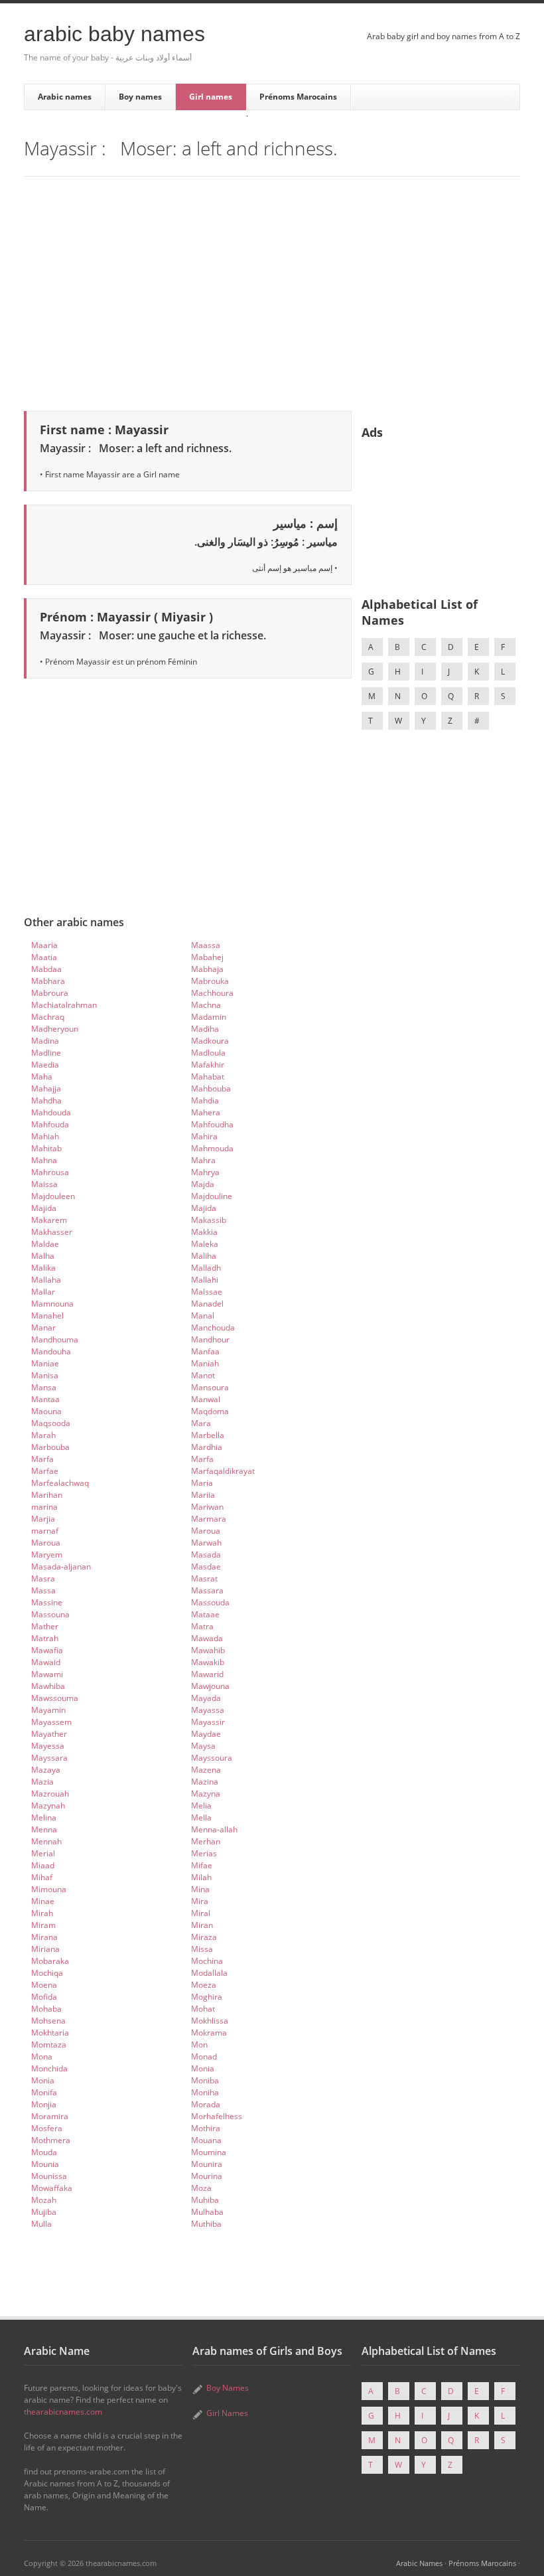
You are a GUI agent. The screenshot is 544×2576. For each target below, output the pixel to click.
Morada (206, 2104)
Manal (203, 1316)
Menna (44, 1829)
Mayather (49, 1734)
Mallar (43, 1292)
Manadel (207, 1304)
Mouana (206, 2140)
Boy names (140, 97)
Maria (202, 1483)
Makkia (204, 1232)
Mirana (44, 1937)
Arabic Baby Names (114, 34)
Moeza (204, 1985)
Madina (45, 1041)
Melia (201, 1806)
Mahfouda (50, 1124)
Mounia (45, 2164)
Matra (202, 1626)
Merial (43, 1853)
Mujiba (44, 2212)
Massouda (210, 1602)
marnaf (45, 1531)
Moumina (209, 2152)
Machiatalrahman (64, 1005)
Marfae (45, 1471)
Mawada (207, 1638)
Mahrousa (50, 1172)
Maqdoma (210, 1411)
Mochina (207, 1961)
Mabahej (207, 957)
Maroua (206, 1531)
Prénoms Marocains (298, 97)
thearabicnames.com (63, 2412)
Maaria (44, 945)
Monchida (49, 2068)
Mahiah (45, 1136)
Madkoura (210, 1041)
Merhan (206, 1841)
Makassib (209, 1220)
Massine (47, 1602)
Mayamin (48, 1710)
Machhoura (212, 993)
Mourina (207, 2176)
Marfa (42, 1459)
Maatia (44, 957)
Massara (207, 1590)
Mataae (205, 1614)
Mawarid (207, 1674)
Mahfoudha (212, 1124)
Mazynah (48, 1806)
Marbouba (50, 1447)
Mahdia (205, 1100)
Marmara (209, 1519)
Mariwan (207, 1507)
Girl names (211, 97)
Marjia (43, 1519)
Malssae (207, 1292)
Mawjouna (210, 1686)
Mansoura (210, 1387)
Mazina (205, 1782)
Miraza (204, 1937)
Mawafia (47, 1650)
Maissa (44, 1184)
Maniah (205, 1363)
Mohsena (48, 2021)
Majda (203, 1184)
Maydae (206, 1734)
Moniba (205, 2080)
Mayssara (49, 1758)
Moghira (207, 1997)
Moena (44, 1985)
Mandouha (51, 1351)
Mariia (203, 1495)
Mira (200, 1901)
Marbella (208, 1435)
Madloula (208, 1053)
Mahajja (46, 1088)
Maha (42, 1077)
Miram (43, 1925)
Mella (201, 1817)
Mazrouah (50, 1794)
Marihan (47, 1495)
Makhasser (52, 1232)
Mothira (206, 2128)
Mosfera (47, 2128)
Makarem (49, 1220)
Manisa (45, 1375)
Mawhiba (48, 1686)
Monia (203, 2068)
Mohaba (46, 2009)
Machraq (48, 1017)
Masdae (206, 1567)
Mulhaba (207, 2212)
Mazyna (206, 1794)
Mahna (44, 1160)
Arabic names (65, 97)
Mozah (44, 2200)
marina (44, 1507)
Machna (206, 1005)
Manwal (206, 1399)
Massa (43, 1590)
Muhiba (205, 2200)
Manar (43, 1328)
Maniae (45, 1363)
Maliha (204, 1256)
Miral (201, 1913)
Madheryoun (55, 1029)
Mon (199, 2045)
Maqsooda (51, 1423)
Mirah (42, 1913)
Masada (206, 1555)
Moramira (50, 2116)
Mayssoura (212, 1758)
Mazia (42, 1782)
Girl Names (227, 2413)
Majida (44, 1208)
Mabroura (50, 993)
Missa (202, 1949)
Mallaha (46, 1280)
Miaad (43, 1865)
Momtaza (49, 2045)
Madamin (209, 1017)
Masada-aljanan (61, 1567)
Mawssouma (55, 1698)
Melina (44, 1817)
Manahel (47, 1316)
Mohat (203, 2009)
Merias (204, 1853)
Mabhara (48, 981)
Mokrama (209, 2033)
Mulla (41, 2224)
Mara (201, 1423)
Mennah (46, 1841)
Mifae (202, 1865)
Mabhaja (207, 969)
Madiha (205, 1029)
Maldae (45, 1244)
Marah (43, 1435)
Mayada (206, 1698)
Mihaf (42, 1877)
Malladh (206, 1268)
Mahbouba (211, 1088)
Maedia (45, 1065)
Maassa (206, 945)
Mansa (44, 1387)
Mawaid (46, 1662)
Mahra (203, 1160)
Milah (201, 1877)
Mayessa (48, 1746)
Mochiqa (47, 1973)
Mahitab (46, 1148)
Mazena (206, 1770)
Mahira (204, 1136)
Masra (43, 1578)
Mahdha (46, 1100)
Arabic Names (419, 2563)
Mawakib (208, 1662)
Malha (43, 1256)
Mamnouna (52, 1304)
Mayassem (51, 1722)
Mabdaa (46, 969)
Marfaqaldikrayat (223, 1471)
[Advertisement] (272, 291)
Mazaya (46, 1770)
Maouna (46, 1411)
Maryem (47, 1555)
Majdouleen (53, 1196)
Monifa (44, 2092)
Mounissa (49, 2176)
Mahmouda (212, 1148)
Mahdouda (51, 1112)
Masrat (204, 1578)
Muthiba (206, 2224)
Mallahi (205, 1280)
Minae (43, 1901)
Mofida (44, 1997)
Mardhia (207, 1447)
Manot (203, 1375)
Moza (201, 2188)
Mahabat (208, 1077)
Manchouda (213, 1328)
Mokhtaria (50, 2033)
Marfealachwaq (60, 1483)
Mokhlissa (210, 2021)
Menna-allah (214, 1829)
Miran (202, 1925)
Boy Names (228, 2388)
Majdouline (212, 1196)
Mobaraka (50, 1961)
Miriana (45, 1949)
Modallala (209, 1973)
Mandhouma (55, 1339)
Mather (45, 1626)
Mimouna (49, 1889)
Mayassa (208, 1710)
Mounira (207, 2164)
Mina (200, 1889)
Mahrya (205, 1172)
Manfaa (205, 1351)
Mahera (206, 1112)
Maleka (205, 1244)
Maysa (203, 1746)
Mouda (44, 2152)
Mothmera (51, 2140)
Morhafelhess (217, 2116)
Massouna (50, 1614)
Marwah (206, 1543)
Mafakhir (208, 1065)
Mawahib (208, 1650)
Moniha (205, 2092)
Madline (46, 1053)
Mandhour (210, 1339)
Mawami (47, 1674)
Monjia (44, 2104)
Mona (42, 2056)
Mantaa (45, 1399)
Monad (204, 2056)
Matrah (45, 1638)
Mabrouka (210, 981)
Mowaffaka (52, 2188)
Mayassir (208, 1722)
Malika (43, 1268)
